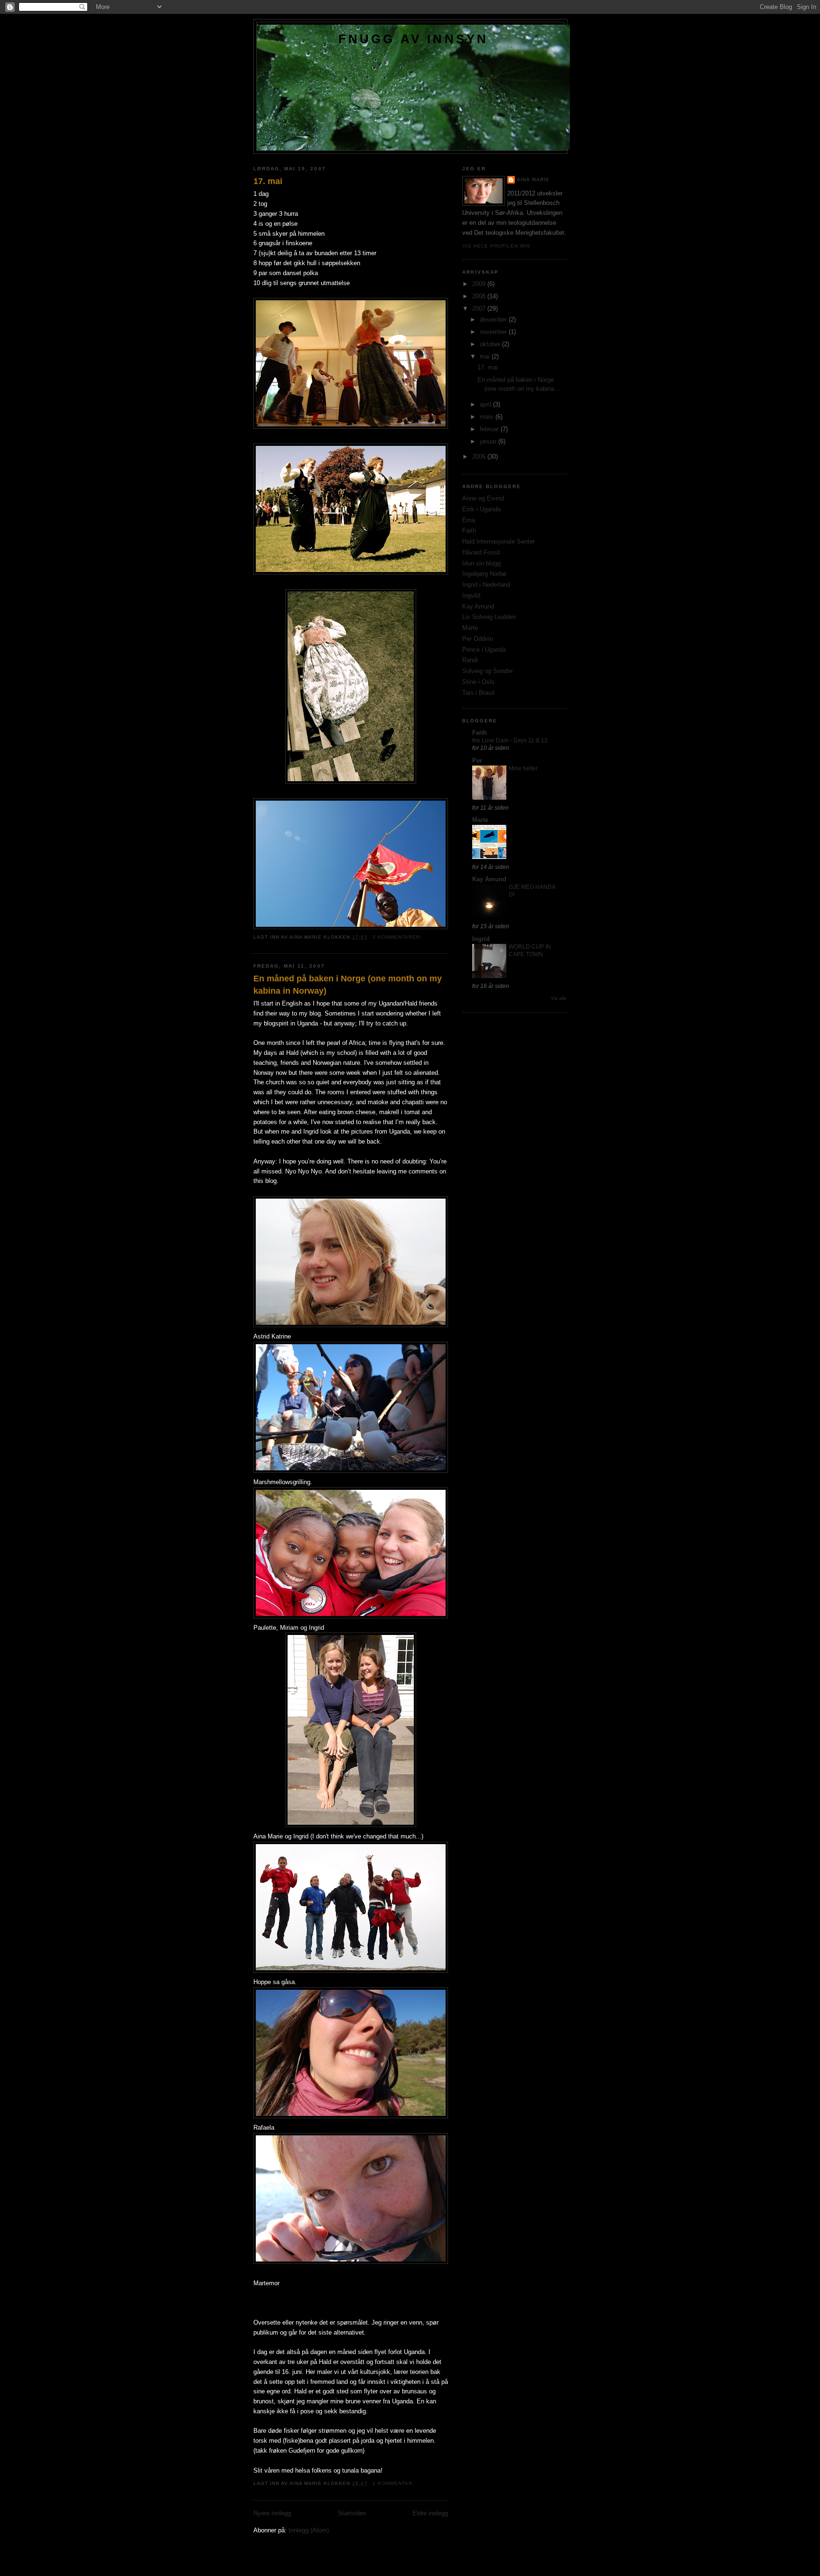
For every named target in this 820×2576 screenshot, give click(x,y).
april (486, 404)
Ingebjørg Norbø (484, 574)
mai (486, 356)
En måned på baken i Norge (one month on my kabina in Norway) (348, 984)
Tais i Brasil (478, 693)
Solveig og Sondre (487, 671)
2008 (480, 296)
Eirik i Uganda (481, 509)
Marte (470, 628)
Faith (469, 531)
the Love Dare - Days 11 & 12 (510, 740)
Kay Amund (478, 606)
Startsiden (352, 2513)
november (494, 332)
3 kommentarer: (398, 937)
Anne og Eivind (483, 498)
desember (494, 319)
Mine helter (523, 768)
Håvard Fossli (481, 552)
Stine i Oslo (478, 682)
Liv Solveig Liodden (489, 617)
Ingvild (471, 596)
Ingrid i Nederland (486, 585)
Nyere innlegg (272, 2513)
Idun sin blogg (481, 563)
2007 (480, 309)
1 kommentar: (394, 2483)
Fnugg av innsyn (414, 39)
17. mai (268, 181)
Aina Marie (533, 180)
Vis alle (559, 998)
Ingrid (481, 939)
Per (477, 761)
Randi (470, 660)
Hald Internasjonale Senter (499, 541)
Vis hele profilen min (496, 246)
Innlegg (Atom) (309, 2530)
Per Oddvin (478, 639)
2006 (480, 457)
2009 (480, 284)
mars (488, 417)
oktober (491, 344)
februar (490, 429)
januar (489, 441)
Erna (469, 520)
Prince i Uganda (484, 650)
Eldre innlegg (430, 2513)
